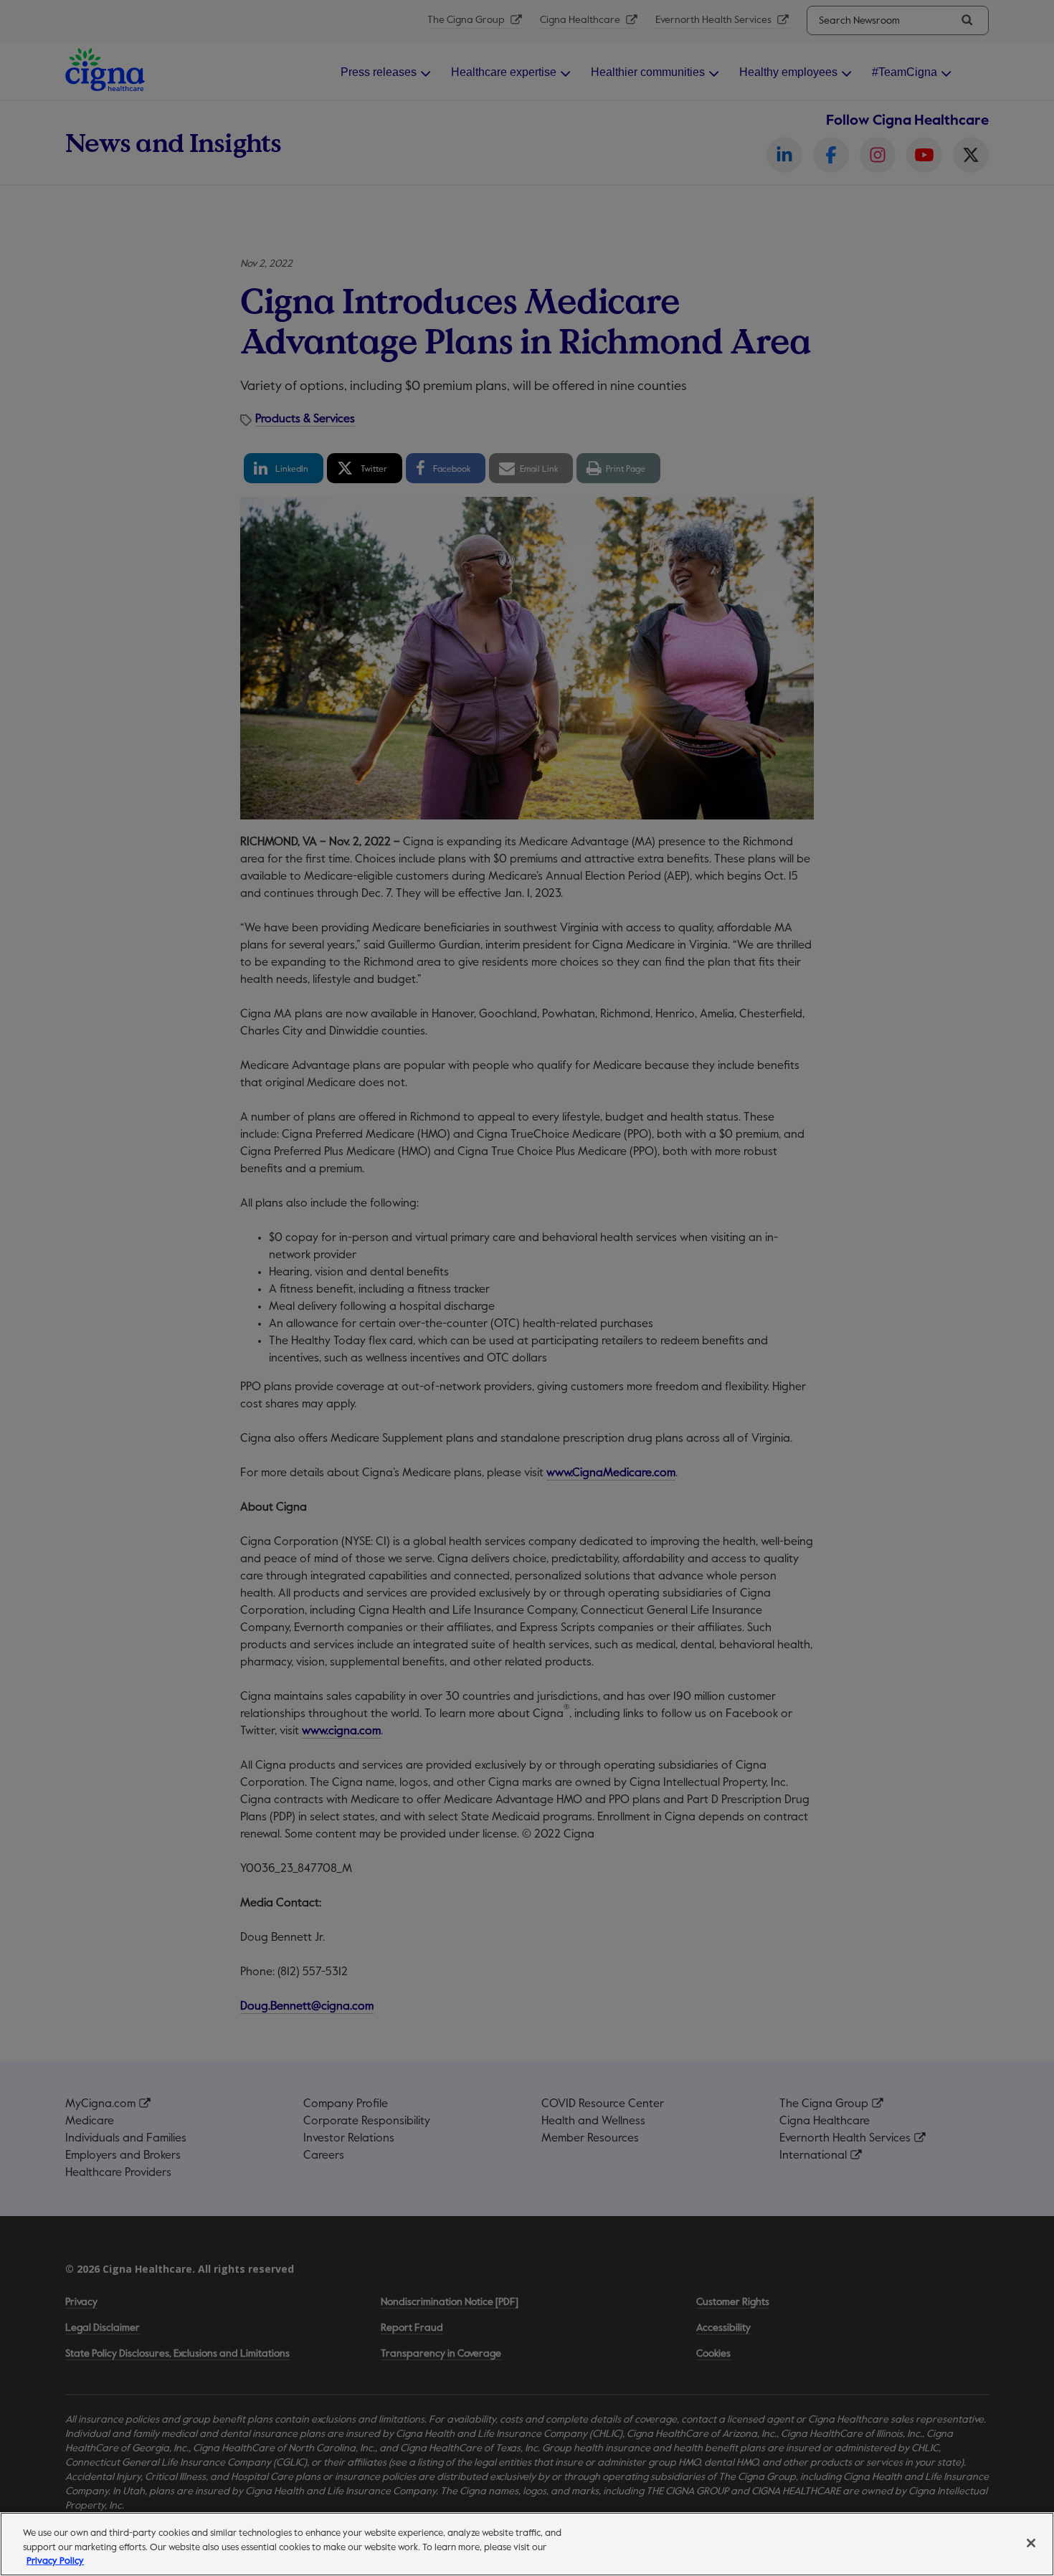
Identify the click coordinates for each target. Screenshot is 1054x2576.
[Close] (1031, 2543)
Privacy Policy (55, 2561)
